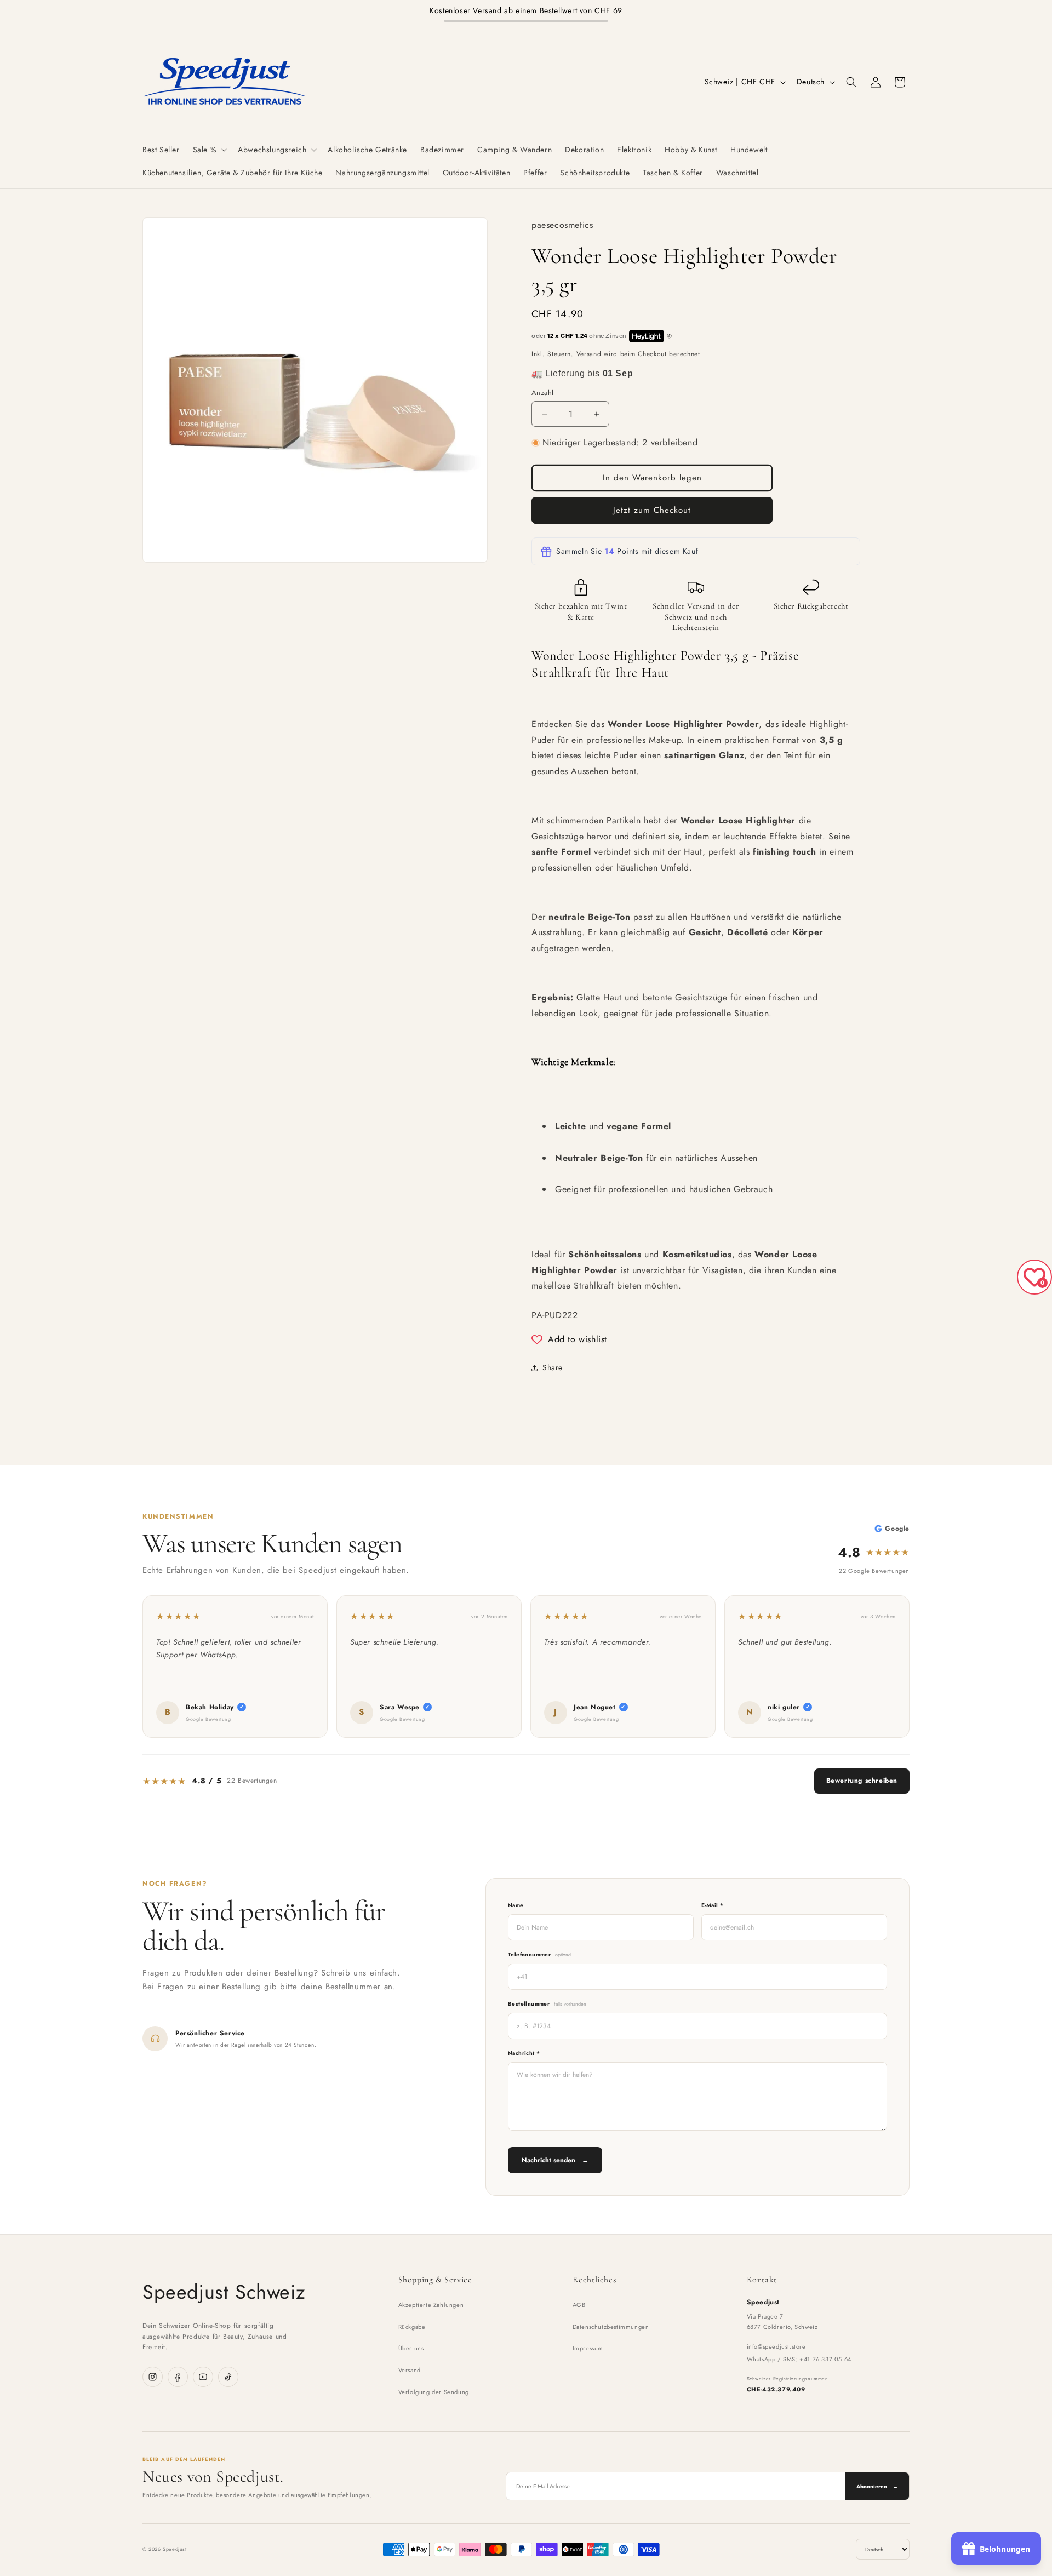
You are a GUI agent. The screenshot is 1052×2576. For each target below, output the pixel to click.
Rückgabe (412, 2327)
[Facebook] (178, 2377)
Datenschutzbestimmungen (611, 2327)
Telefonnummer (540, 1954)
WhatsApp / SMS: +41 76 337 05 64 (799, 2359)
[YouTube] (203, 2377)
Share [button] (553, 1367)
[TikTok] (228, 2377)
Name (516, 1905)
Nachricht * (524, 2053)
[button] (209, 150)
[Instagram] (153, 2377)
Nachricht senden (555, 2160)
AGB (579, 2305)
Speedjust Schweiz (224, 2292)
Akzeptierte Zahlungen (431, 2305)
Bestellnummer (547, 2004)
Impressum (588, 2348)
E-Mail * (712, 1905)
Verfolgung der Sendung (434, 2392)
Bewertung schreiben (862, 1781)
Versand (589, 354)
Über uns (411, 2348)
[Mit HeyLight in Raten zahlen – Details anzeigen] (670, 336)
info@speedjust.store (776, 2346)
